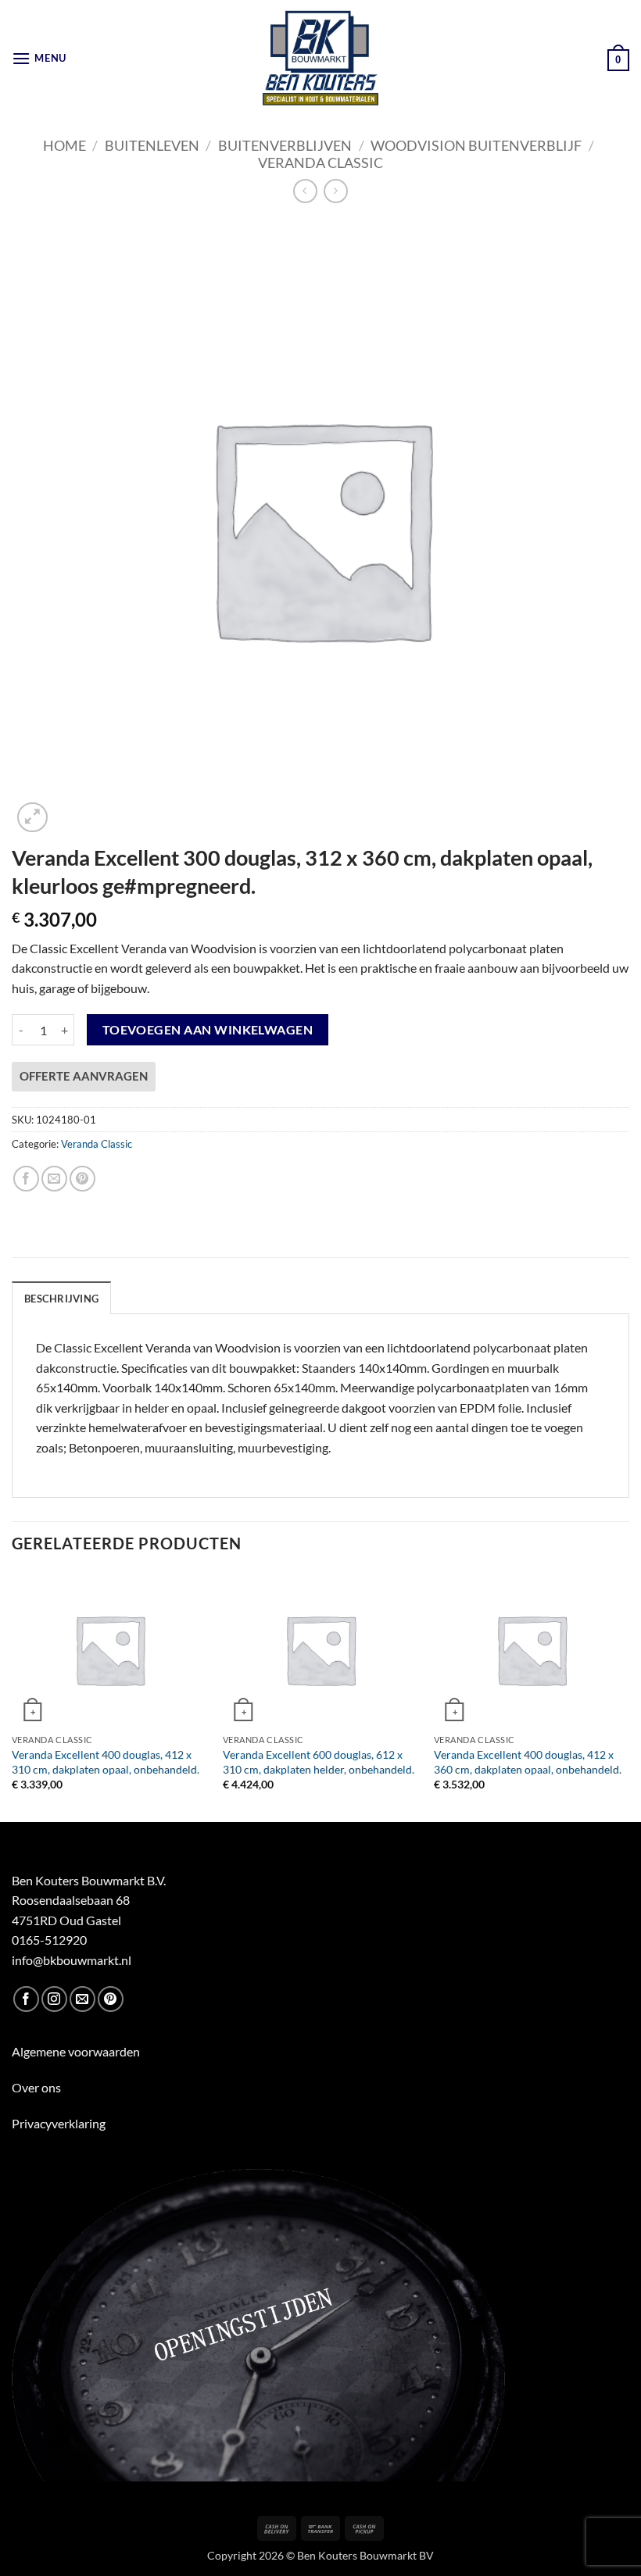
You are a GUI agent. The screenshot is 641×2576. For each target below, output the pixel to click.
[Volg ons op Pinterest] (111, 1999)
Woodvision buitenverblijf (476, 145)
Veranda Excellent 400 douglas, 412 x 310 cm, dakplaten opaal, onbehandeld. (106, 1762)
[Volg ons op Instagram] (54, 1999)
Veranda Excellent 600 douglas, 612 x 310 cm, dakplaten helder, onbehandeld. (319, 1762)
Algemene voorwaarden (76, 2051)
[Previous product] (336, 191)
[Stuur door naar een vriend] (54, 1179)
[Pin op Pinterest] (82, 1179)
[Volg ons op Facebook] (26, 1999)
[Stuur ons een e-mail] (82, 1999)
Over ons (36, 2087)
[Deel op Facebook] (26, 1179)
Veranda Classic (320, 163)
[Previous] (13, 1695)
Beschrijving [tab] (61, 1299)
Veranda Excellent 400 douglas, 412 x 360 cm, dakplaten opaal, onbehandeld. (528, 1762)
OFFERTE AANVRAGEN (84, 1076)
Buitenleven (152, 145)
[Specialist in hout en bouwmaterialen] (321, 59)
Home (64, 145)
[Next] (628, 1695)
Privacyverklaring (59, 2123)
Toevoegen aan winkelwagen (208, 1030)
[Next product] (305, 191)
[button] (39, 58)
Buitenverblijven (285, 145)
